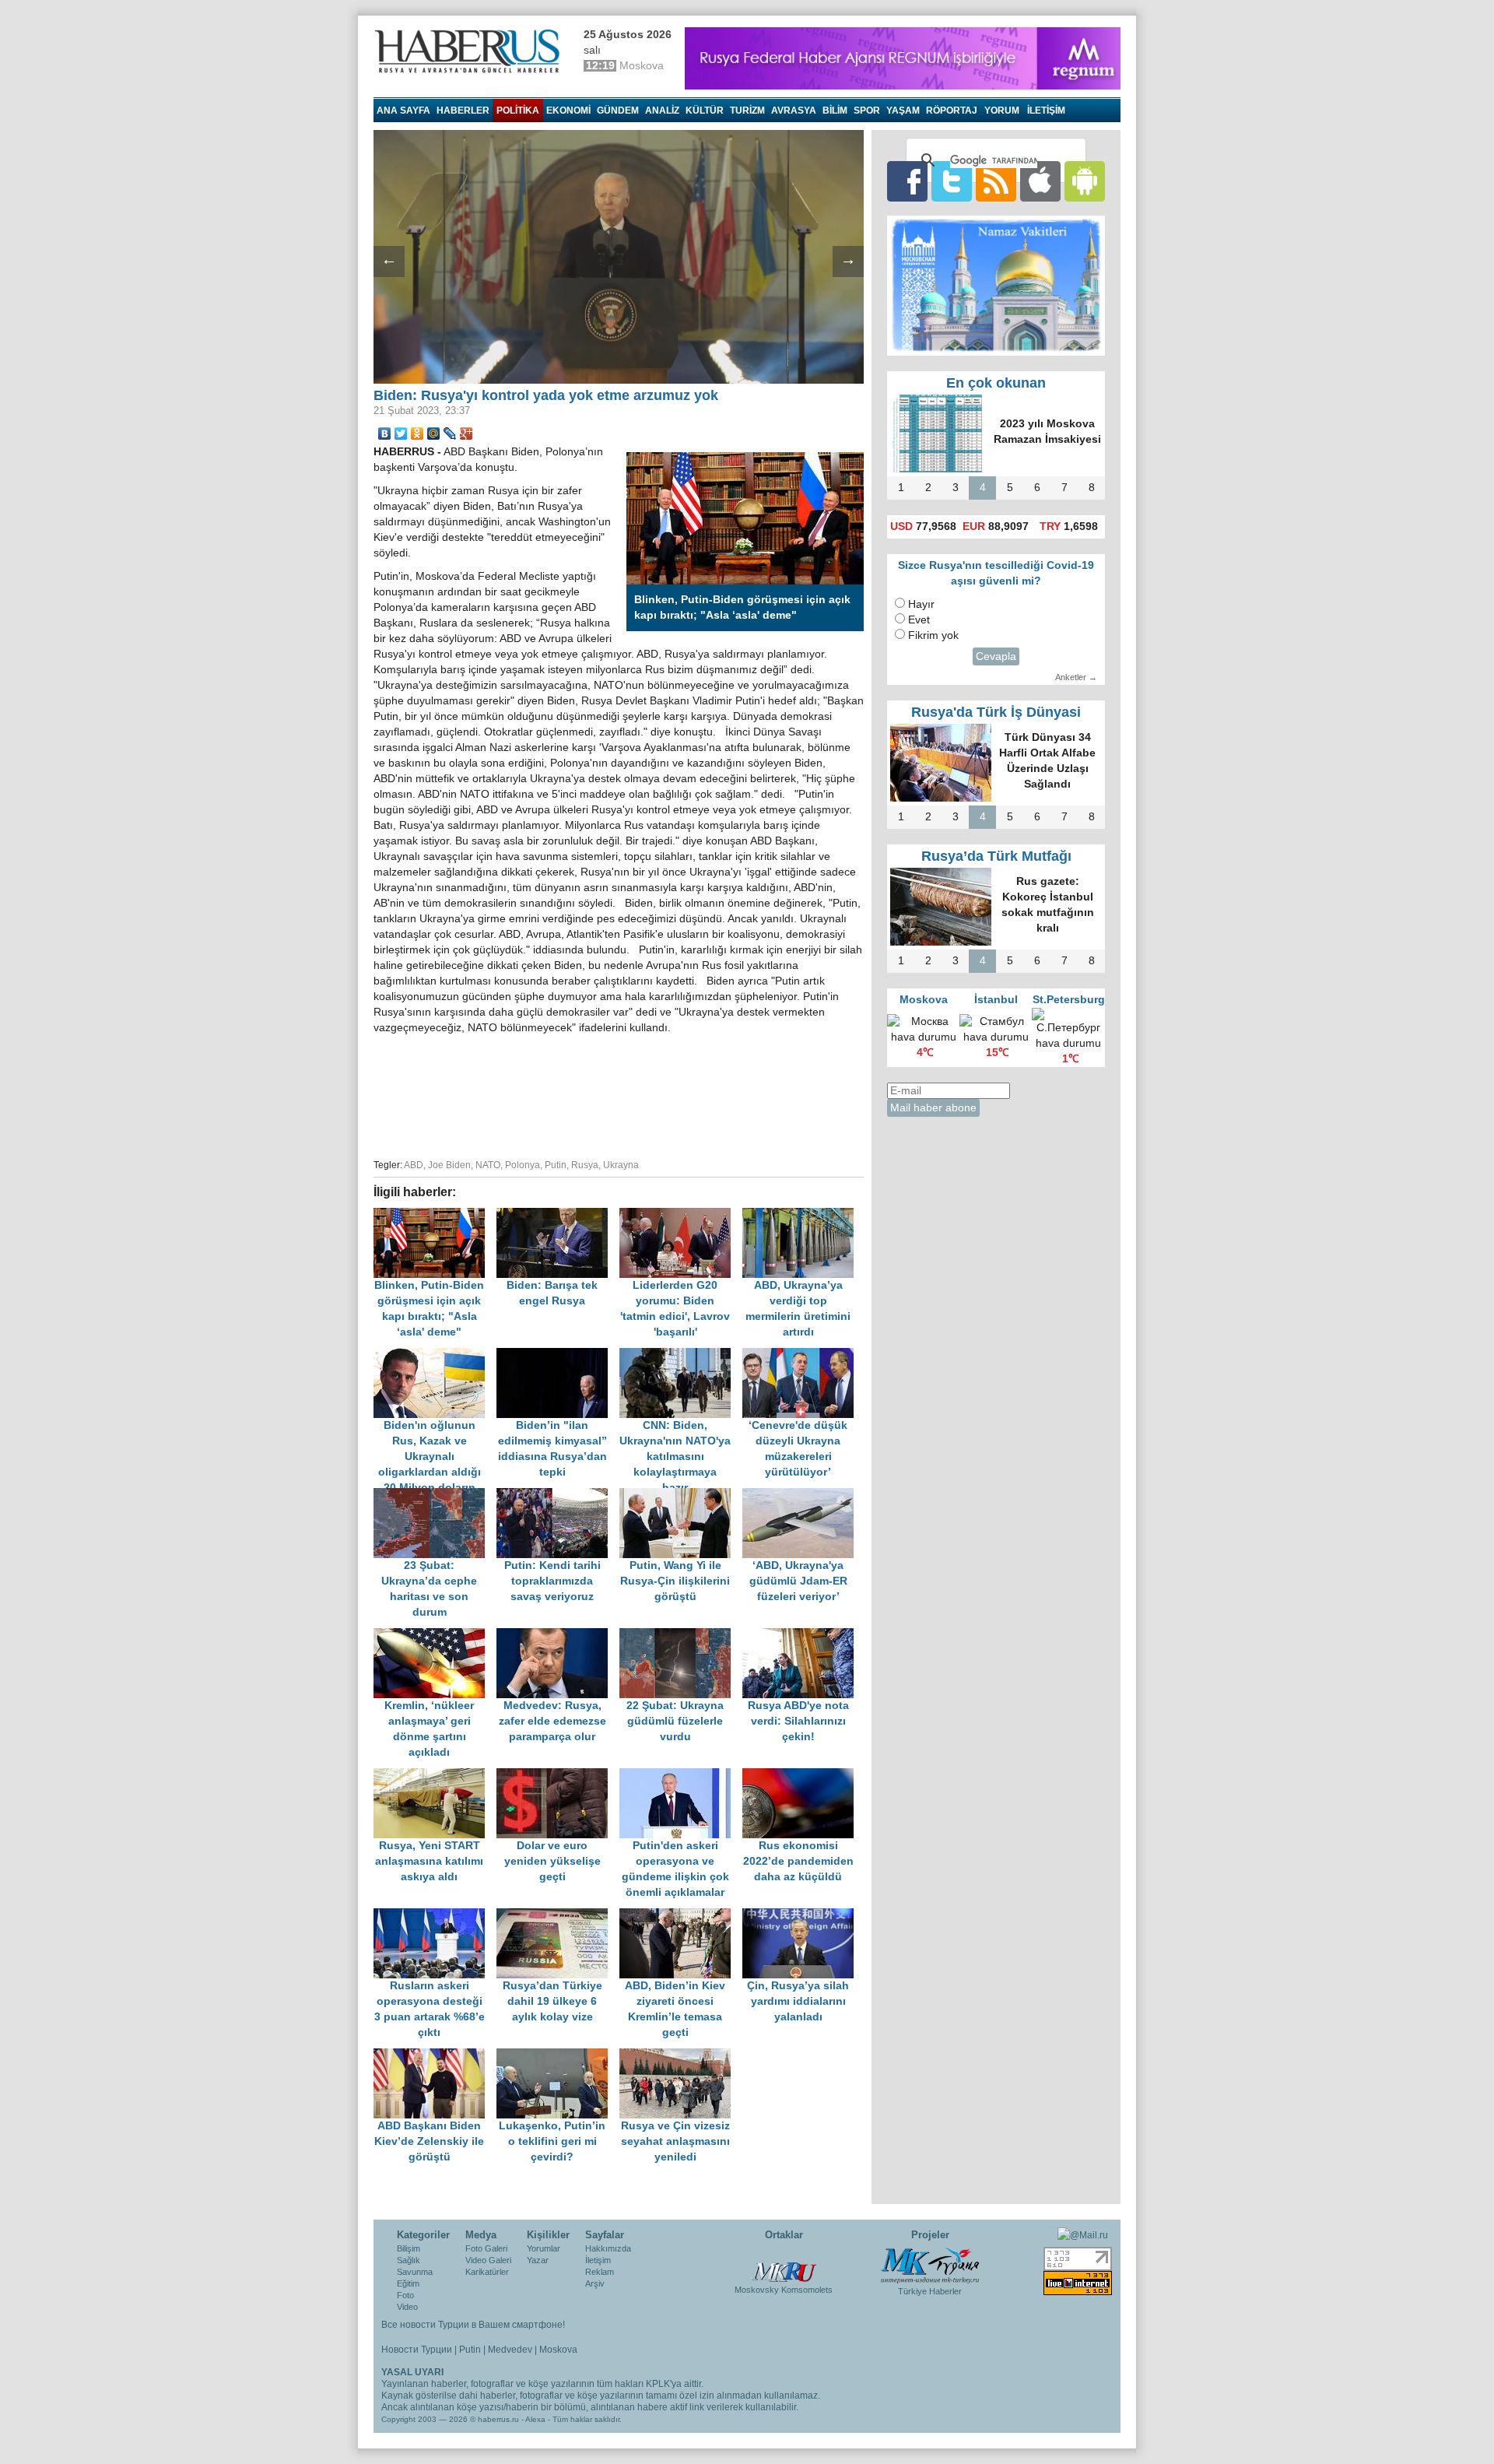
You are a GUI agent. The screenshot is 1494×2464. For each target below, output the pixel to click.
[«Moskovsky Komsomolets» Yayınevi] (784, 2263)
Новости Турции (417, 2350)
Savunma (415, 2272)
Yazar (538, 2260)
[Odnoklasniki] (417, 433)
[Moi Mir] (434, 433)
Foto (405, 2295)
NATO (488, 1165)
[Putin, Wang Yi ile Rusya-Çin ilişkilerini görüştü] (681, 1495)
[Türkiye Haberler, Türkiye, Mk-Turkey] (930, 2265)
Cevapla (996, 656)
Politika (518, 111)
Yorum (1002, 111)
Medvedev (510, 2350)
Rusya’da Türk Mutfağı (996, 856)
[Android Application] (1085, 181)
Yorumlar (544, 2248)
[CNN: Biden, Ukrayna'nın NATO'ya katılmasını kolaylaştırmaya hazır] (681, 1355)
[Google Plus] (466, 433)
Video (407, 2307)
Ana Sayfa (403, 111)
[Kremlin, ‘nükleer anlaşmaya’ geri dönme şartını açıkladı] (435, 1636)
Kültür (705, 111)
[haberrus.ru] (471, 51)
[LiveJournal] (450, 433)
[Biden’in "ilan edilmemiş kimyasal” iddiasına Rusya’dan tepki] (558, 1355)
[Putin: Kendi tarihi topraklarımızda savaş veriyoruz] (558, 1495)
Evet (919, 620)
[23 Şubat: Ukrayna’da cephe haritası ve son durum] (435, 1495)
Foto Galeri (486, 2248)
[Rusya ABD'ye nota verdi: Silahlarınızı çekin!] (802, 1636)
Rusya (585, 1165)
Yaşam (903, 111)
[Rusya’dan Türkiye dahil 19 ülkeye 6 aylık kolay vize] (558, 1916)
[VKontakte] (385, 433)
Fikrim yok (933, 635)
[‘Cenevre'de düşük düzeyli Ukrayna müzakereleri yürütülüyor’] (802, 1355)
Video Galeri (488, 2260)
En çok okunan (996, 383)
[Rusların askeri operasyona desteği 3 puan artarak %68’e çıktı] (435, 1916)
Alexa (535, 2419)
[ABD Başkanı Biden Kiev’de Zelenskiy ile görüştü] (435, 2056)
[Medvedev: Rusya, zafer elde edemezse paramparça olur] (558, 1636)
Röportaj (952, 111)
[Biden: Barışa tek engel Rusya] (558, 1215)
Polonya (523, 1165)
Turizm (747, 111)
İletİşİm (1046, 111)
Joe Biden (449, 1165)
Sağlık (409, 2260)
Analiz (662, 111)
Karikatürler (487, 2272)
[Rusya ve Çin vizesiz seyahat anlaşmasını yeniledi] (679, 2056)
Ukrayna (621, 1165)
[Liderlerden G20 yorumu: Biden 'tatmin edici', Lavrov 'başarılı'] (681, 1215)
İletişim (598, 2260)
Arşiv (595, 2283)
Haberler (463, 111)
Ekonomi (568, 111)
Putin (556, 1165)
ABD (414, 1165)
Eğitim (408, 2283)
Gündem (618, 111)
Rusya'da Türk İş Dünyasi (996, 712)
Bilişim (409, 2248)
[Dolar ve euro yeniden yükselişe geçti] (558, 1776)
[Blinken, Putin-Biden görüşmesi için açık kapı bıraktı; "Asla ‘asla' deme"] (435, 1215)
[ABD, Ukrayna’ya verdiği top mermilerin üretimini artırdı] (802, 1215)
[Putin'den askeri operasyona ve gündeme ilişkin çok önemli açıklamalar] (681, 1776)
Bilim (835, 111)
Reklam (600, 2272)
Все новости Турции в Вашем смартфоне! (473, 2325)
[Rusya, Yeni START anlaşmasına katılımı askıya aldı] (435, 1776)
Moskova (558, 2350)
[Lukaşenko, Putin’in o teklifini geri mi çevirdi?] (558, 2056)
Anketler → (1076, 677)
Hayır (921, 604)
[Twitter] (401, 433)
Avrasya (794, 111)
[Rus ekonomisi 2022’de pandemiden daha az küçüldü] (802, 1776)
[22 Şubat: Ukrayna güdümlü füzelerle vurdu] (681, 1636)
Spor (867, 111)
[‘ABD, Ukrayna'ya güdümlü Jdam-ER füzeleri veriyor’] (802, 1495)
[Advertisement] (619, 1094)
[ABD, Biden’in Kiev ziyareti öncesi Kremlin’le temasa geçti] (681, 1916)
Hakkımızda (608, 2248)
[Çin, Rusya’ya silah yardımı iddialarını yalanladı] (802, 1916)
